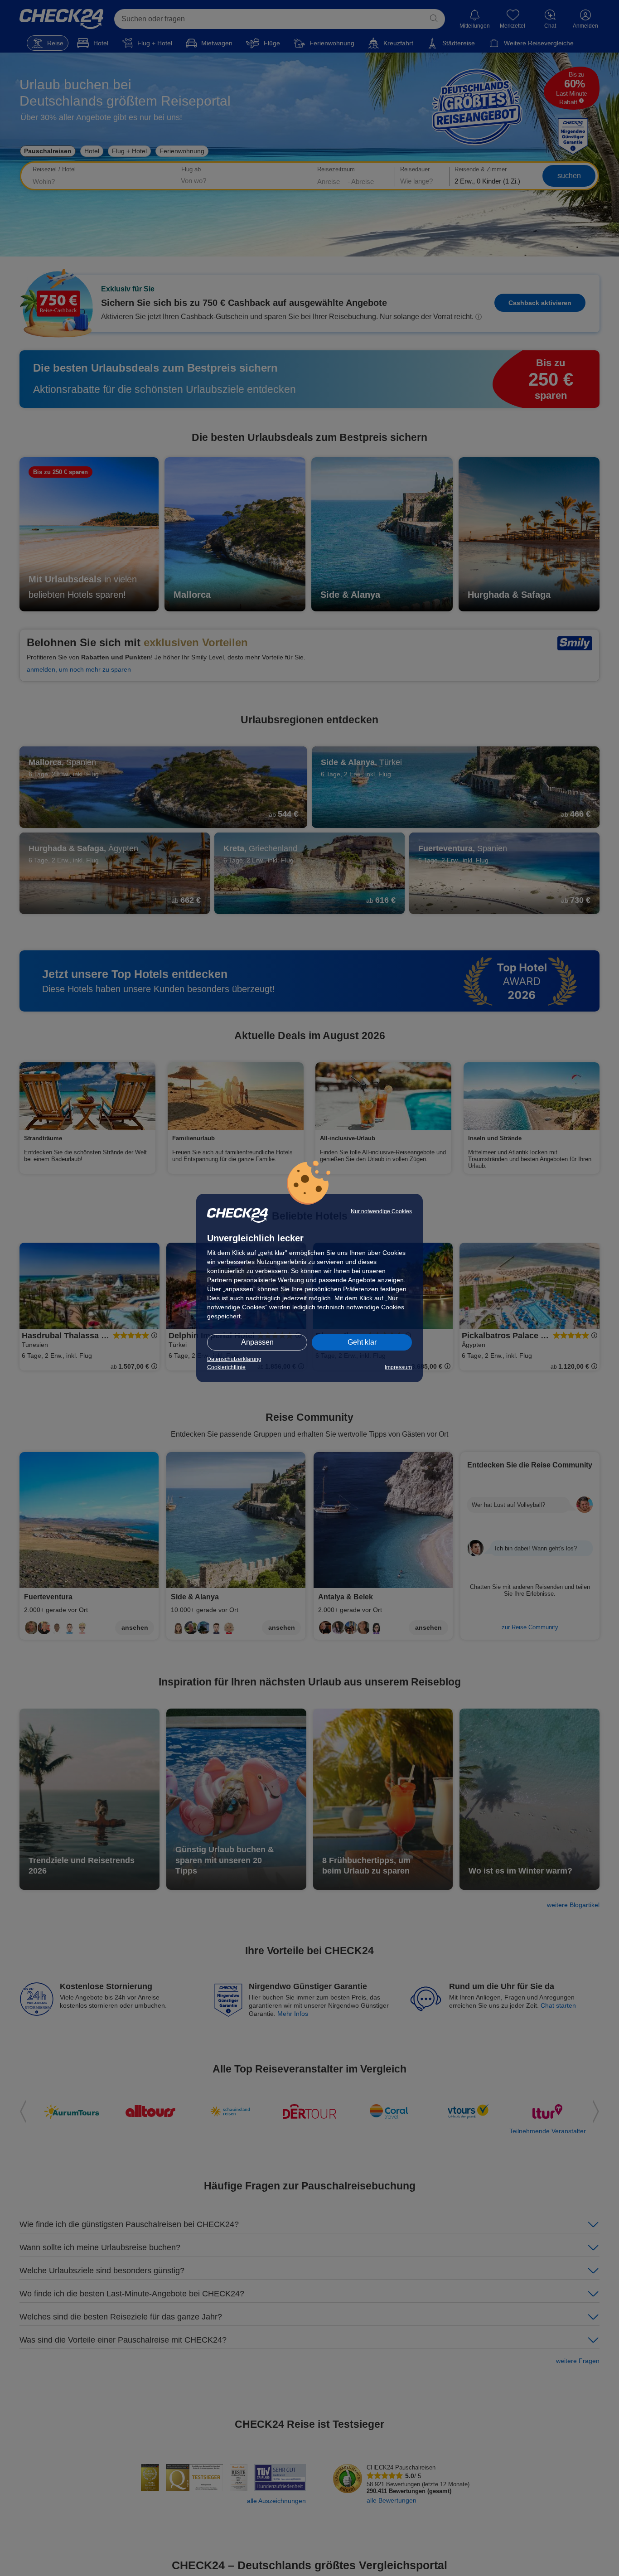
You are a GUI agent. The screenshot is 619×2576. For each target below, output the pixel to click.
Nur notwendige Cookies (381, 1211)
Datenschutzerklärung (234, 1359)
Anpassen (257, 1342)
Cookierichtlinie (226, 1367)
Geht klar (362, 1342)
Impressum (398, 1367)
